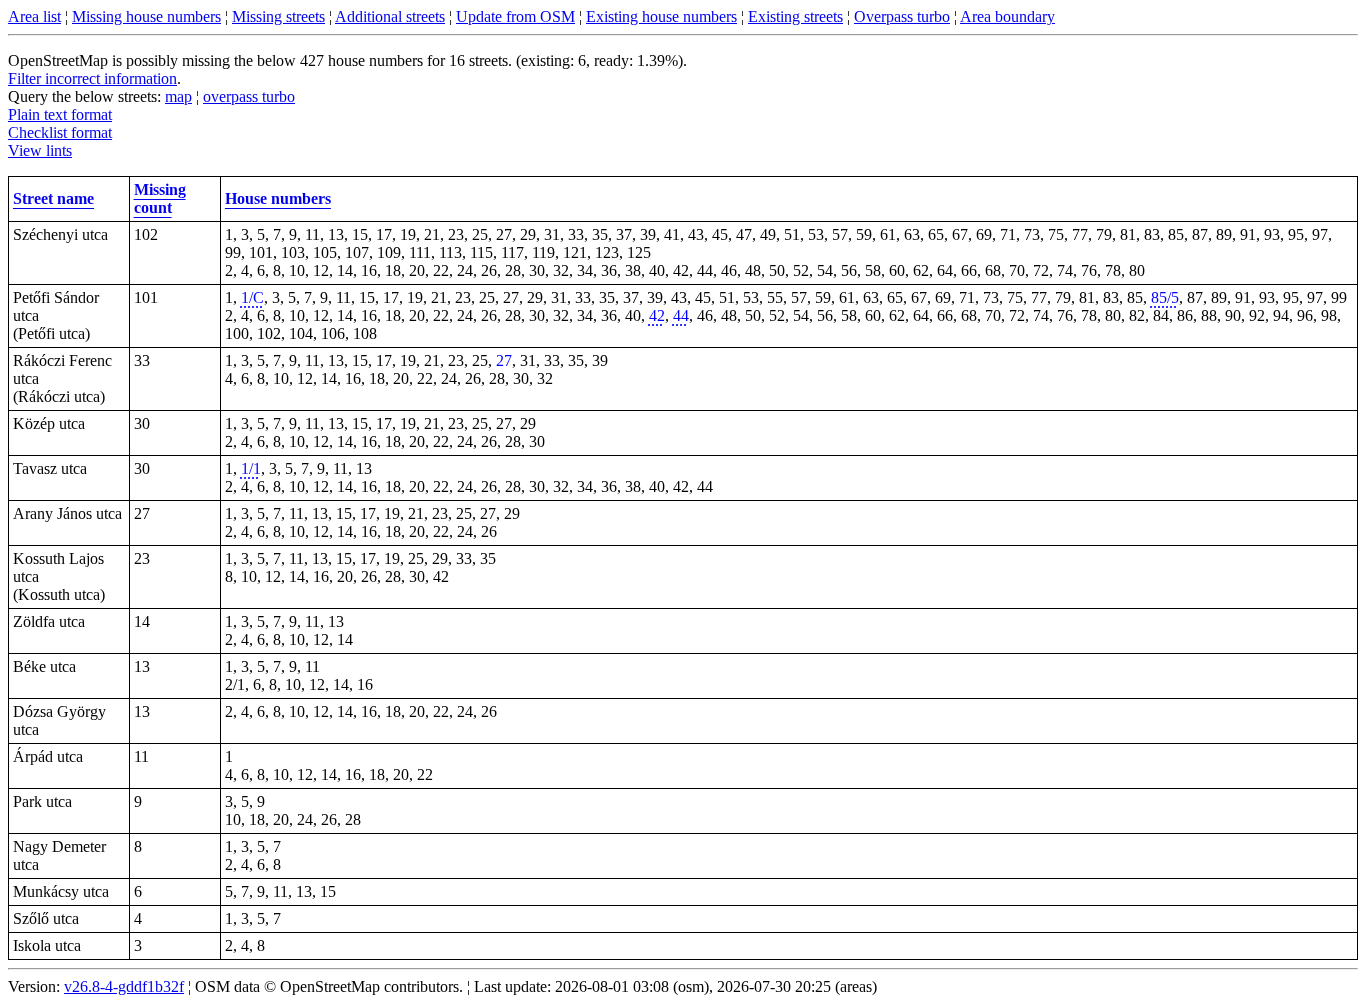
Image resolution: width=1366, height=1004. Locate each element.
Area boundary (1007, 16)
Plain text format (60, 114)
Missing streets (278, 16)
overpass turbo (249, 96)
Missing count (160, 198)
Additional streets (390, 16)
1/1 (251, 468)
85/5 (1165, 297)
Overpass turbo (902, 16)
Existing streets (795, 16)
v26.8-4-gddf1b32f (124, 986)
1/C (252, 297)
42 (657, 315)
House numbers (278, 198)
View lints (40, 150)
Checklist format (60, 132)
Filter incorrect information (92, 78)
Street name (53, 198)
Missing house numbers (146, 16)
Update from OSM (515, 16)
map (178, 96)
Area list (34, 16)
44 (681, 315)
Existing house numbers (661, 16)
